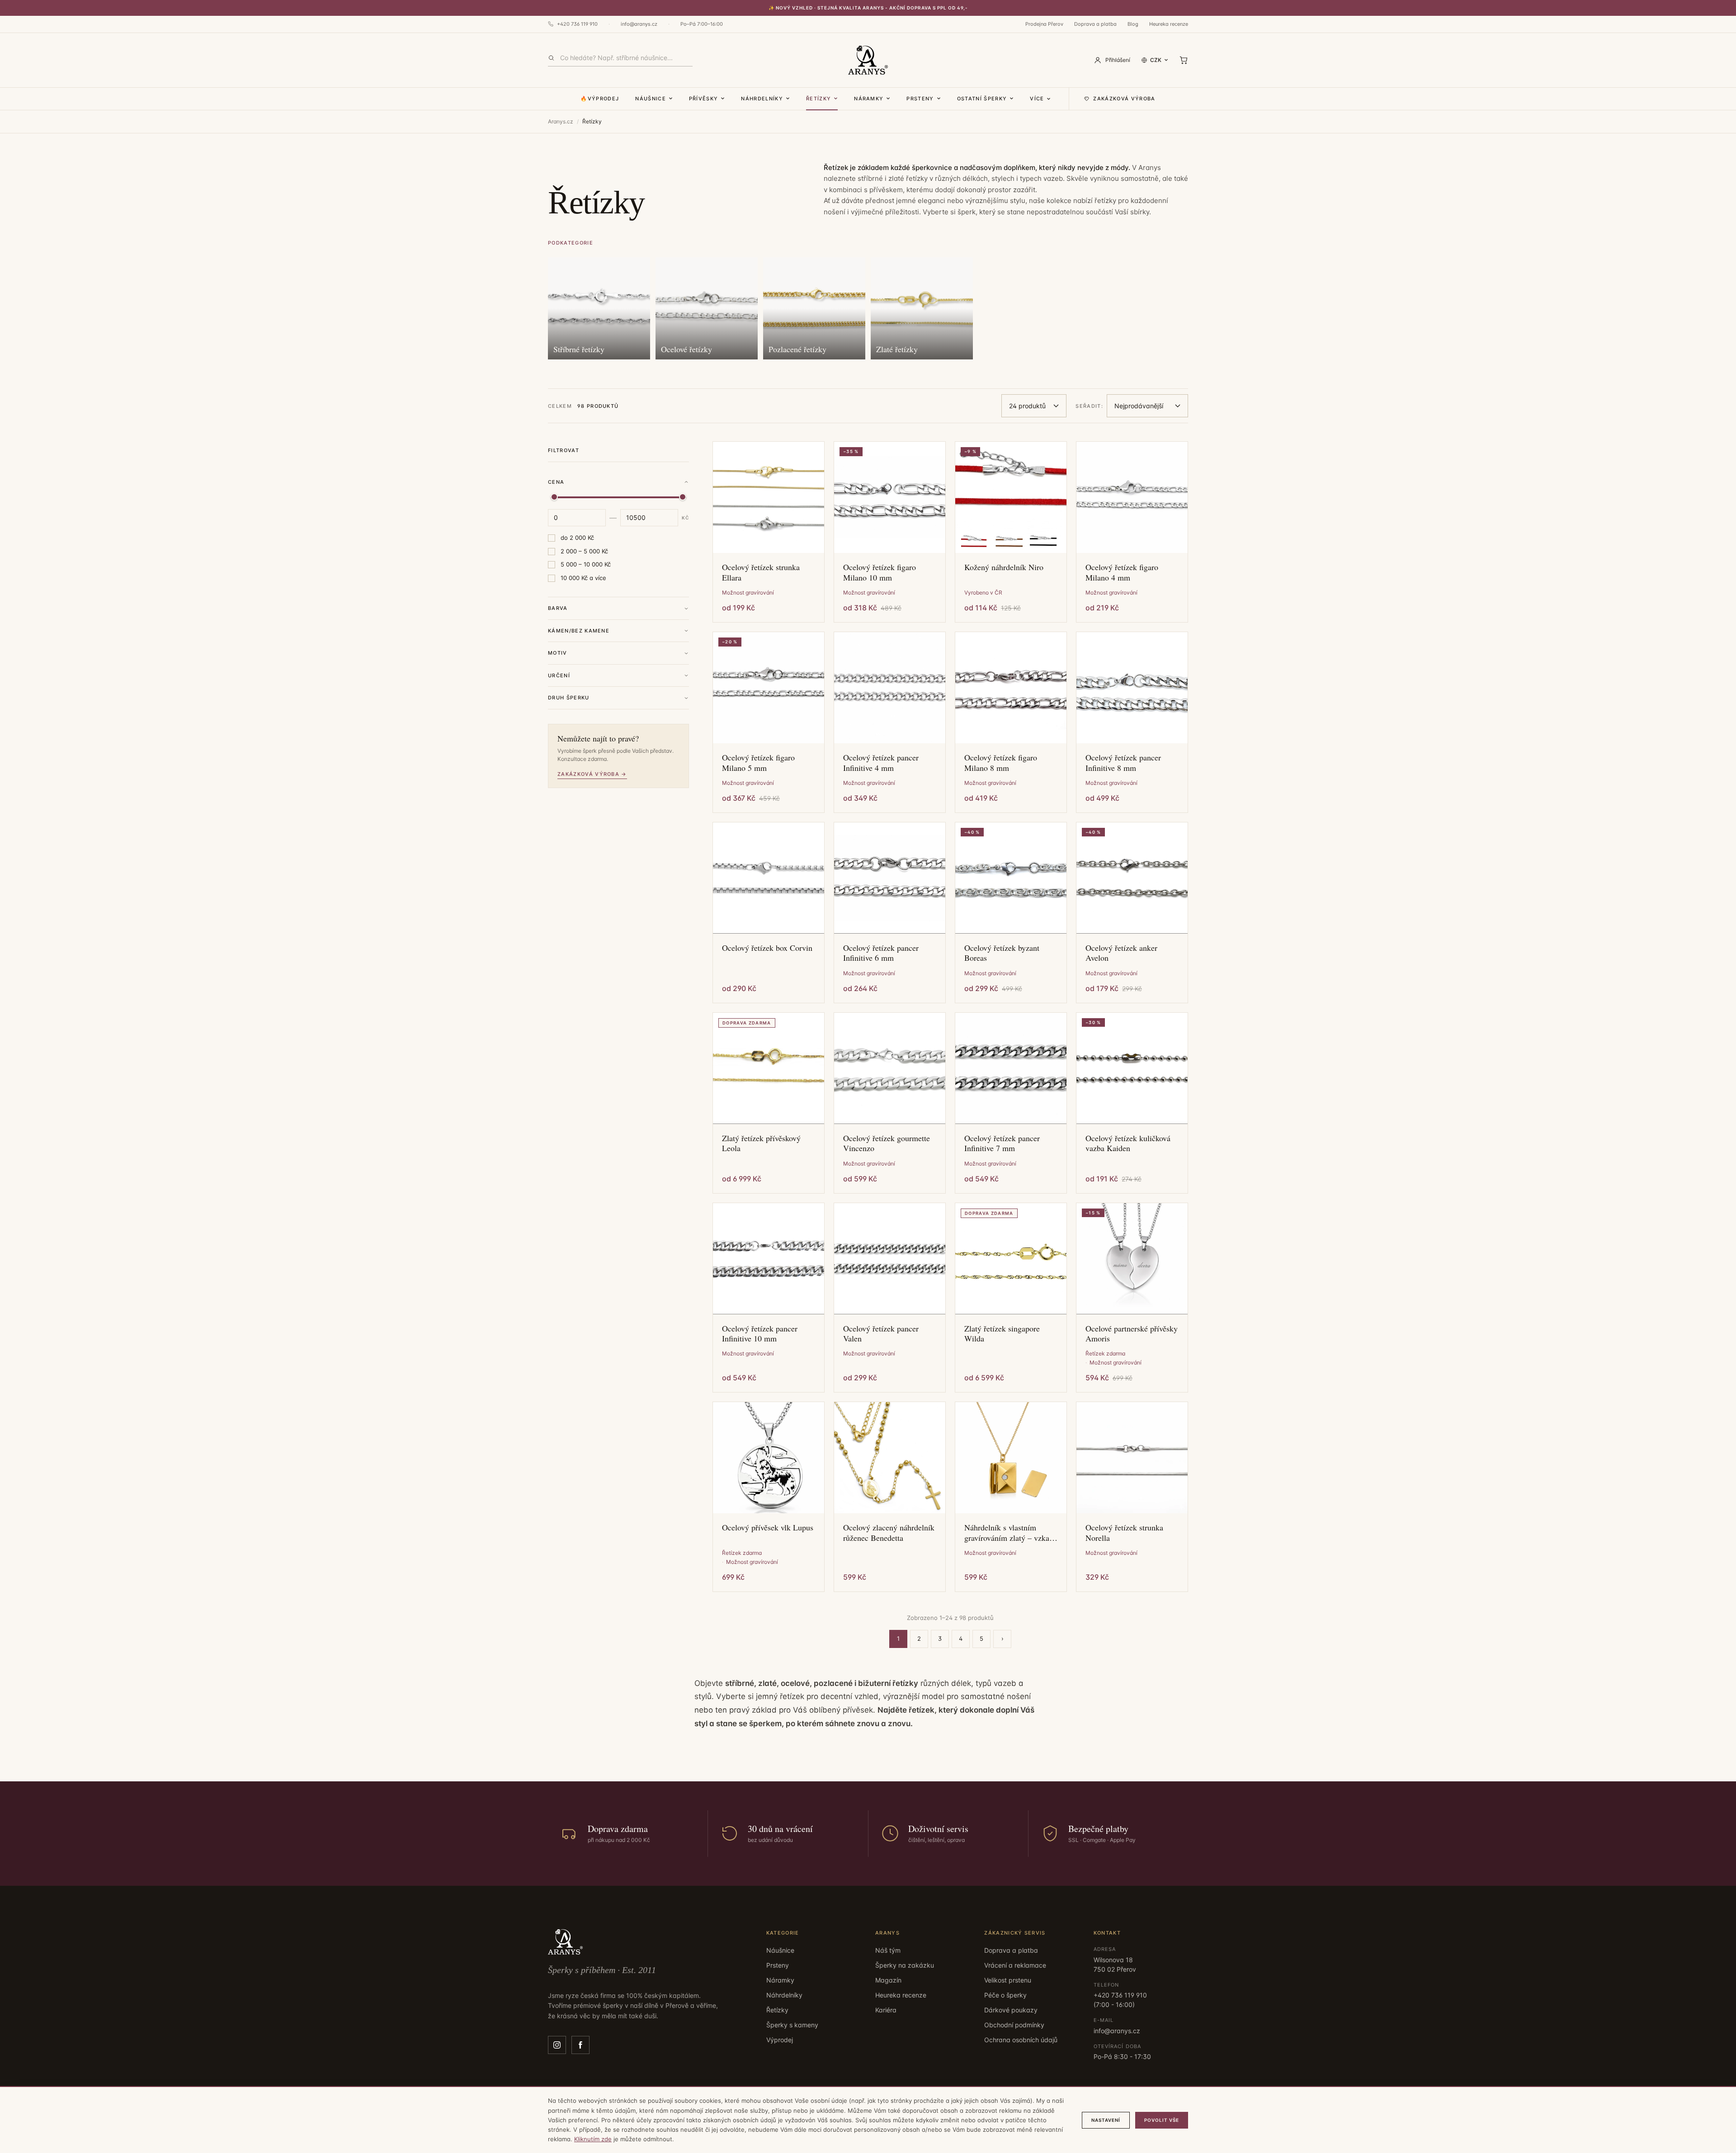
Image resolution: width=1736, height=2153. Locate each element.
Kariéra (886, 2010)
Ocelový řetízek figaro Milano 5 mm (758, 763)
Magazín (888, 1980)
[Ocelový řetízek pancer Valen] (890, 1259)
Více (1037, 99)
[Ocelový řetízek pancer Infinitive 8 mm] (1132, 688)
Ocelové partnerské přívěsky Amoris (1132, 1334)
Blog (1133, 24)
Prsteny (920, 99)
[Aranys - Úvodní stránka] (868, 60)
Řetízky (818, 99)
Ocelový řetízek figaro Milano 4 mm (1122, 572)
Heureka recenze (1169, 24)
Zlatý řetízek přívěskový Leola (761, 1143)
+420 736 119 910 (577, 24)
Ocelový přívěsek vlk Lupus (768, 1527)
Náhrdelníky (762, 99)
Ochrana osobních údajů (1021, 2040)
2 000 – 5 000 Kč (584, 551)
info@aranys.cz (639, 24)
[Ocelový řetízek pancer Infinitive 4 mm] (890, 688)
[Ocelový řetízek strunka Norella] (1132, 1458)
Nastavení (1106, 2120)
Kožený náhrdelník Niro (1004, 567)
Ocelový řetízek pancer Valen (881, 1334)
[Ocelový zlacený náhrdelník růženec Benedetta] (890, 1458)
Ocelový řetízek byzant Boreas (1002, 953)
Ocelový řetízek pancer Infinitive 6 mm (881, 953)
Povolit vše (1162, 2120)
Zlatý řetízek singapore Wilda (1002, 1334)
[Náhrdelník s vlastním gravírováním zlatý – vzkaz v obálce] (1011, 1458)
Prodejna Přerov (1044, 24)
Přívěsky (704, 99)
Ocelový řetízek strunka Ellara (761, 572)
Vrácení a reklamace (1015, 1965)
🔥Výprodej (600, 99)
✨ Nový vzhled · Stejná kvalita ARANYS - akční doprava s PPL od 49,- (868, 8)
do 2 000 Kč (577, 538)
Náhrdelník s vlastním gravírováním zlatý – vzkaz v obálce (1009, 1532)
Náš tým (888, 1950)
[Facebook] (580, 2045)
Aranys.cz (561, 121)
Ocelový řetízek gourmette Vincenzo (887, 1143)
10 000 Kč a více (583, 578)
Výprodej (780, 2040)
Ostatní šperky (982, 99)
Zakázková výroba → (592, 774)
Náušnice (651, 99)
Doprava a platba (1095, 24)
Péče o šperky (1005, 1995)
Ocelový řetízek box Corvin (767, 948)
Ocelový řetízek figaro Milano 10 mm (880, 572)
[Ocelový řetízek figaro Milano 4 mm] (1132, 497)
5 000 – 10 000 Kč (586, 564)
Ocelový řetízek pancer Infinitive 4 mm (881, 763)
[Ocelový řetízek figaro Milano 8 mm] (1011, 688)
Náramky (869, 99)
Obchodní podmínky (1014, 2025)
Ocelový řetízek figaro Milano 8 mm (1001, 763)
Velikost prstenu (1008, 1980)
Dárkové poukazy (1011, 2010)
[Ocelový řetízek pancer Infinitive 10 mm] (769, 1259)
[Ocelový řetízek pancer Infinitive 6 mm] (890, 878)
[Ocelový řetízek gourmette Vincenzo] (890, 1068)
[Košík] (1184, 60)
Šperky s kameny (792, 2025)
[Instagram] (557, 2045)
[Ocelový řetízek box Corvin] (769, 878)
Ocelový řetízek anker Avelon (1121, 953)
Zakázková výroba (1124, 99)
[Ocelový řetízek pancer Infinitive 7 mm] (1011, 1068)
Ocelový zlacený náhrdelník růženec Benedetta (889, 1532)
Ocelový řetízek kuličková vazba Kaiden (1128, 1143)
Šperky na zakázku (905, 1965)
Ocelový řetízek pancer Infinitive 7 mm (1002, 1143)
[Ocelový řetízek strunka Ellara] (769, 497)
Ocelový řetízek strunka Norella (1124, 1532)
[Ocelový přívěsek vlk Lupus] (769, 1458)
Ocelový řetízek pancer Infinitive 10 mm (760, 1334)
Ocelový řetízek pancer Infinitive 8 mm (1123, 763)
